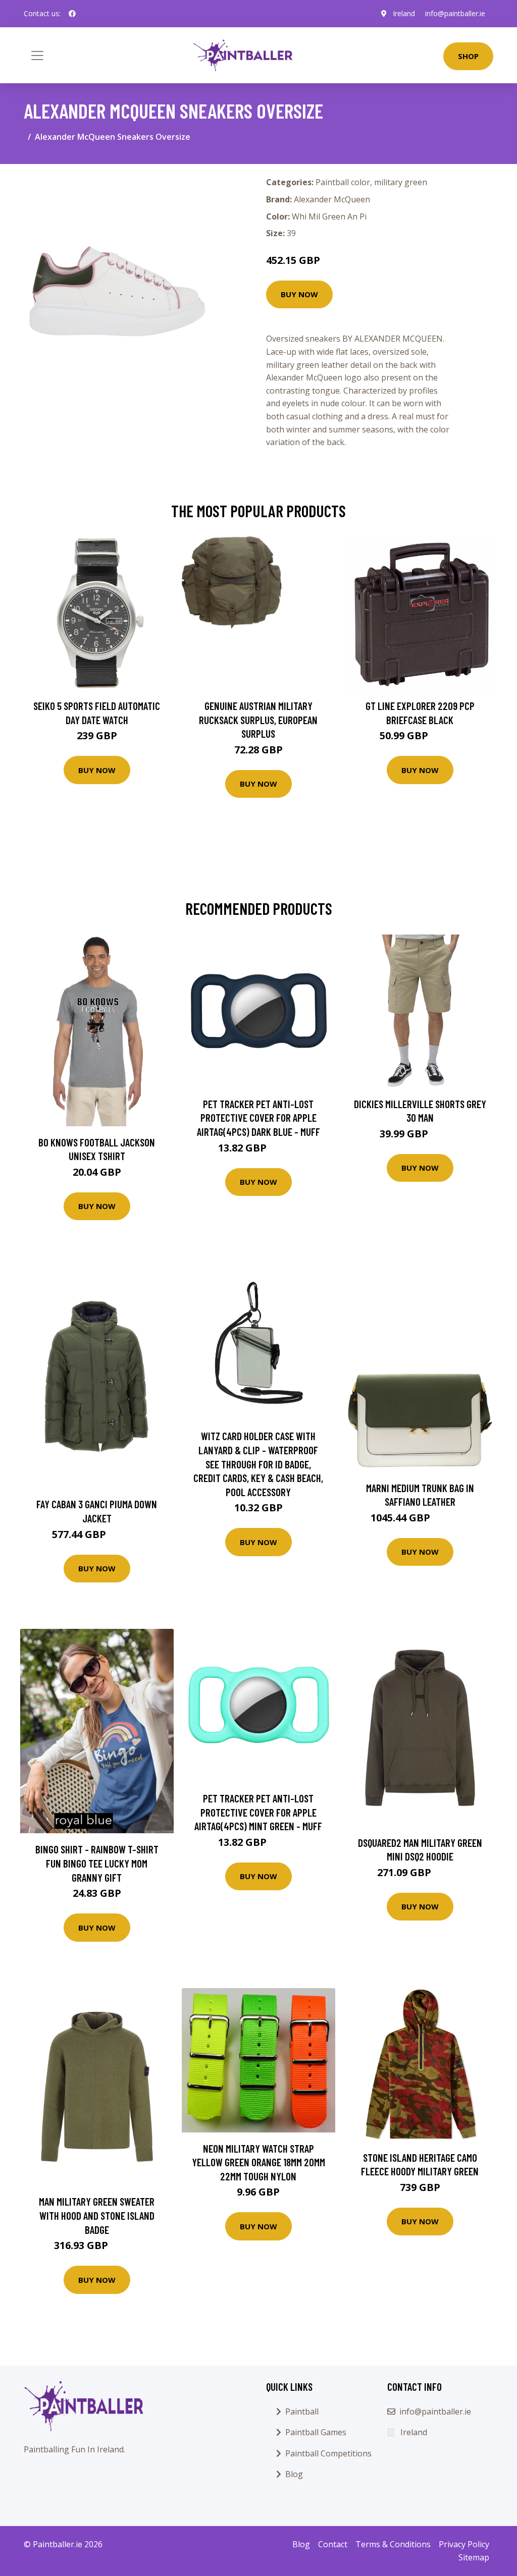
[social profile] (72, 14)
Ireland (404, 13)
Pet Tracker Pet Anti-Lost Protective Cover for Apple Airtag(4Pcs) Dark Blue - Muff (258, 1118)
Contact (333, 2544)
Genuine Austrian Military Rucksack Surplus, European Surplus (258, 720)
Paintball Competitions (328, 2453)
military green (401, 182)
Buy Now (299, 294)
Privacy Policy (464, 2544)
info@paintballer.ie (455, 13)
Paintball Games (316, 2432)
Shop (468, 56)
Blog (294, 2474)
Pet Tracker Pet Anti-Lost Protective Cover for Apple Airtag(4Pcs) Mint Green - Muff (258, 1812)
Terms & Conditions (393, 2544)
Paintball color (343, 182)
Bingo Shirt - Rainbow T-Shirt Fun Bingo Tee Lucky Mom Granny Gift (97, 1863)
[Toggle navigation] (37, 56)
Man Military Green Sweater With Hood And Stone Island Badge (97, 2215)
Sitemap (474, 2557)
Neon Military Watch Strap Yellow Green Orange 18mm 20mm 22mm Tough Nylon (258, 2162)
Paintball (302, 2411)
